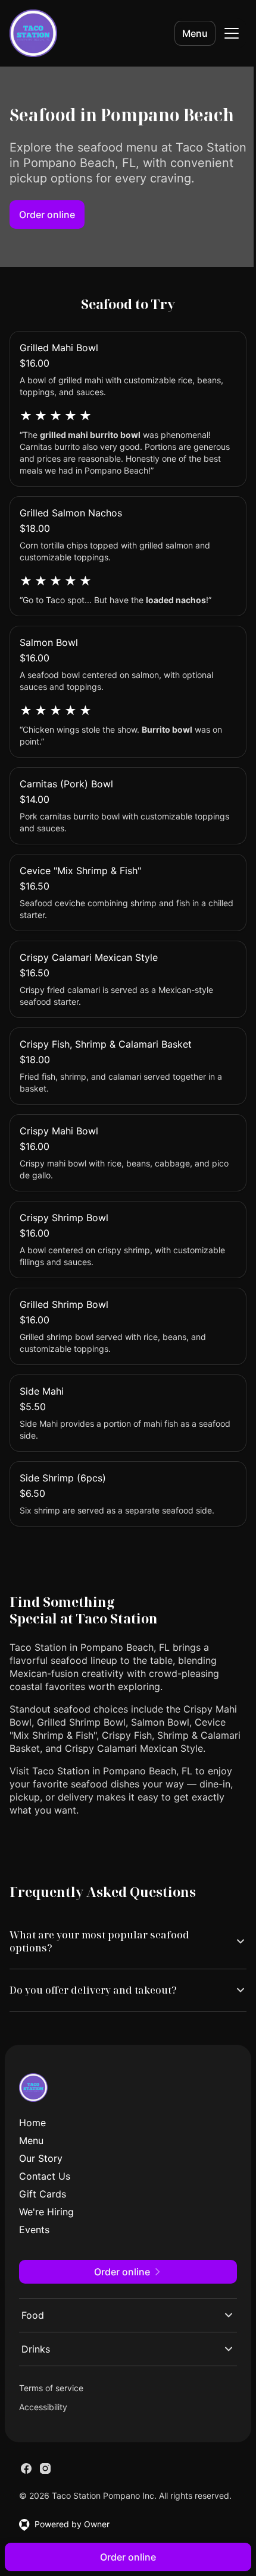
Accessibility (43, 2435)
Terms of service (51, 2416)
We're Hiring (46, 2240)
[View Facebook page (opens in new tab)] (26, 2497)
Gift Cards (43, 2222)
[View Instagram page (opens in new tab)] (45, 2497)
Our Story (41, 2187)
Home (32, 2151)
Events (34, 2258)
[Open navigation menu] (232, 33)
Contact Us (45, 2205)
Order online (47, 215)
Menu (195, 33)
